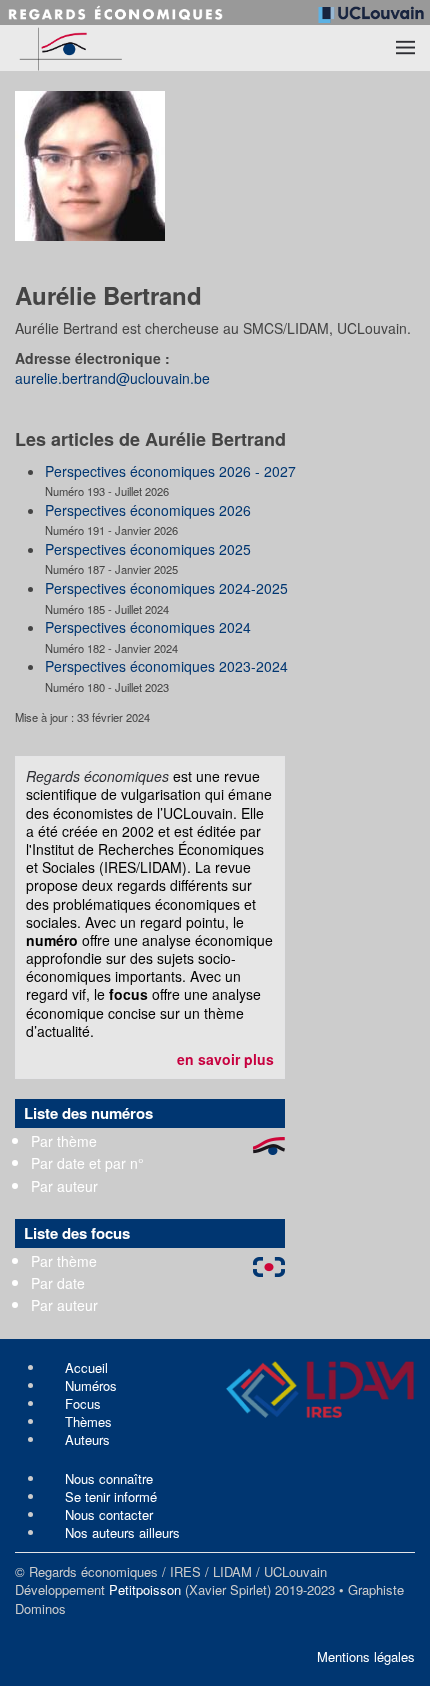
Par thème (64, 1141)
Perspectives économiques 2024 (148, 627)
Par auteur (64, 1186)
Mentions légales (366, 1656)
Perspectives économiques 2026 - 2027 (170, 471)
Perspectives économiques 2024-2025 (166, 588)
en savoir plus (225, 1059)
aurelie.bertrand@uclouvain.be (112, 378)
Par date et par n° (87, 1163)
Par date (58, 1283)
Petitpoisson (145, 1589)
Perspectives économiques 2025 (148, 549)
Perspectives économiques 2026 (148, 510)
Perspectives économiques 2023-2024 (166, 666)
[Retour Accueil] (110, 48)
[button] (405, 48)
